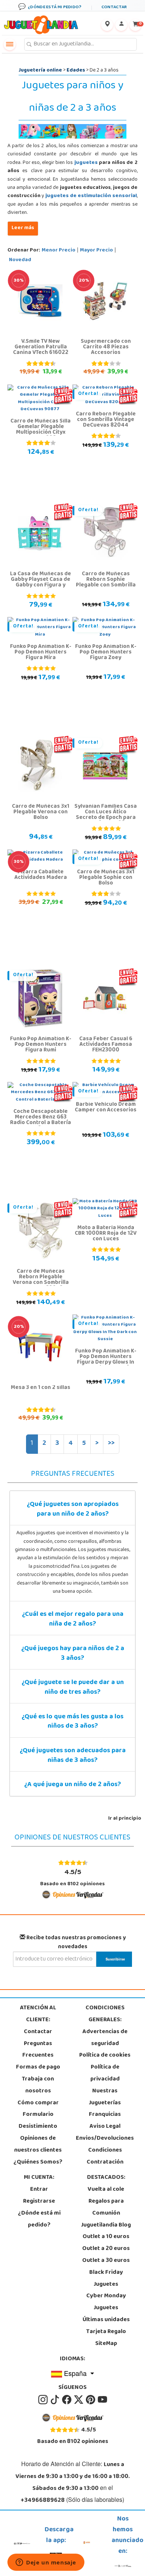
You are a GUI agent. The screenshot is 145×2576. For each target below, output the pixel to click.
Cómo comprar (38, 2103)
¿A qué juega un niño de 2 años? (72, 1785)
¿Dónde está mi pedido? (39, 2219)
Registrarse (39, 2202)
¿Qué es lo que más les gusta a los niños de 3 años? (72, 1722)
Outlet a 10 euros (106, 2237)
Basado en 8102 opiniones (72, 1877)
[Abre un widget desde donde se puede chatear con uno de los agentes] (46, 2563)
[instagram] (43, 2400)
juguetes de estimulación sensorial (91, 196)
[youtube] (102, 2400)
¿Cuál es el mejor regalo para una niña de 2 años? (73, 1620)
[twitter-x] (79, 2400)
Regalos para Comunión (106, 2208)
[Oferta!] (105, 534)
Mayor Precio (96, 251)
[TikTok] (55, 2400)
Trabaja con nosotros (38, 2085)
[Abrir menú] (10, 44)
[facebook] (67, 2400)
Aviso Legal (105, 2127)
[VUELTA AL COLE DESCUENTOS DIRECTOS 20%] (105, 301)
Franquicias (105, 2115)
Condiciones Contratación (105, 2156)
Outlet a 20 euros (106, 2249)
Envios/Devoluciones (105, 2139)
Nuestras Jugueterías (105, 2097)
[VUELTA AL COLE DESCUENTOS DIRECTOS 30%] (40, 301)
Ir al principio (125, 1819)
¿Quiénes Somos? (38, 2162)
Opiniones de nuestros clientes (38, 2145)
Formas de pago (38, 2067)
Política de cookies (105, 2056)
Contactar (38, 2032)
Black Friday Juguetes (106, 2279)
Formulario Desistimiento (38, 2121)
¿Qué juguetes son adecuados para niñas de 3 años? (73, 1756)
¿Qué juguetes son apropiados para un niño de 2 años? (73, 1510)
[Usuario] (121, 25)
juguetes (86, 163)
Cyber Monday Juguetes (106, 2302)
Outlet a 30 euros (106, 2261)
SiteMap (106, 2344)
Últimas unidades (106, 2320)
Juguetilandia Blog (106, 2225)
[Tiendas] (107, 25)
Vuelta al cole (106, 2190)
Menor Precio (59, 251)
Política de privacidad (105, 2073)
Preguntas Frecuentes (38, 2050)
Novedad (20, 260)
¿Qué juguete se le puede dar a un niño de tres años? (73, 1688)
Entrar (39, 2190)
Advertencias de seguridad (105, 2038)
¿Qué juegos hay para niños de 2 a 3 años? (73, 1654)
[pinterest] (91, 2400)
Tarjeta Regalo (106, 2332)
